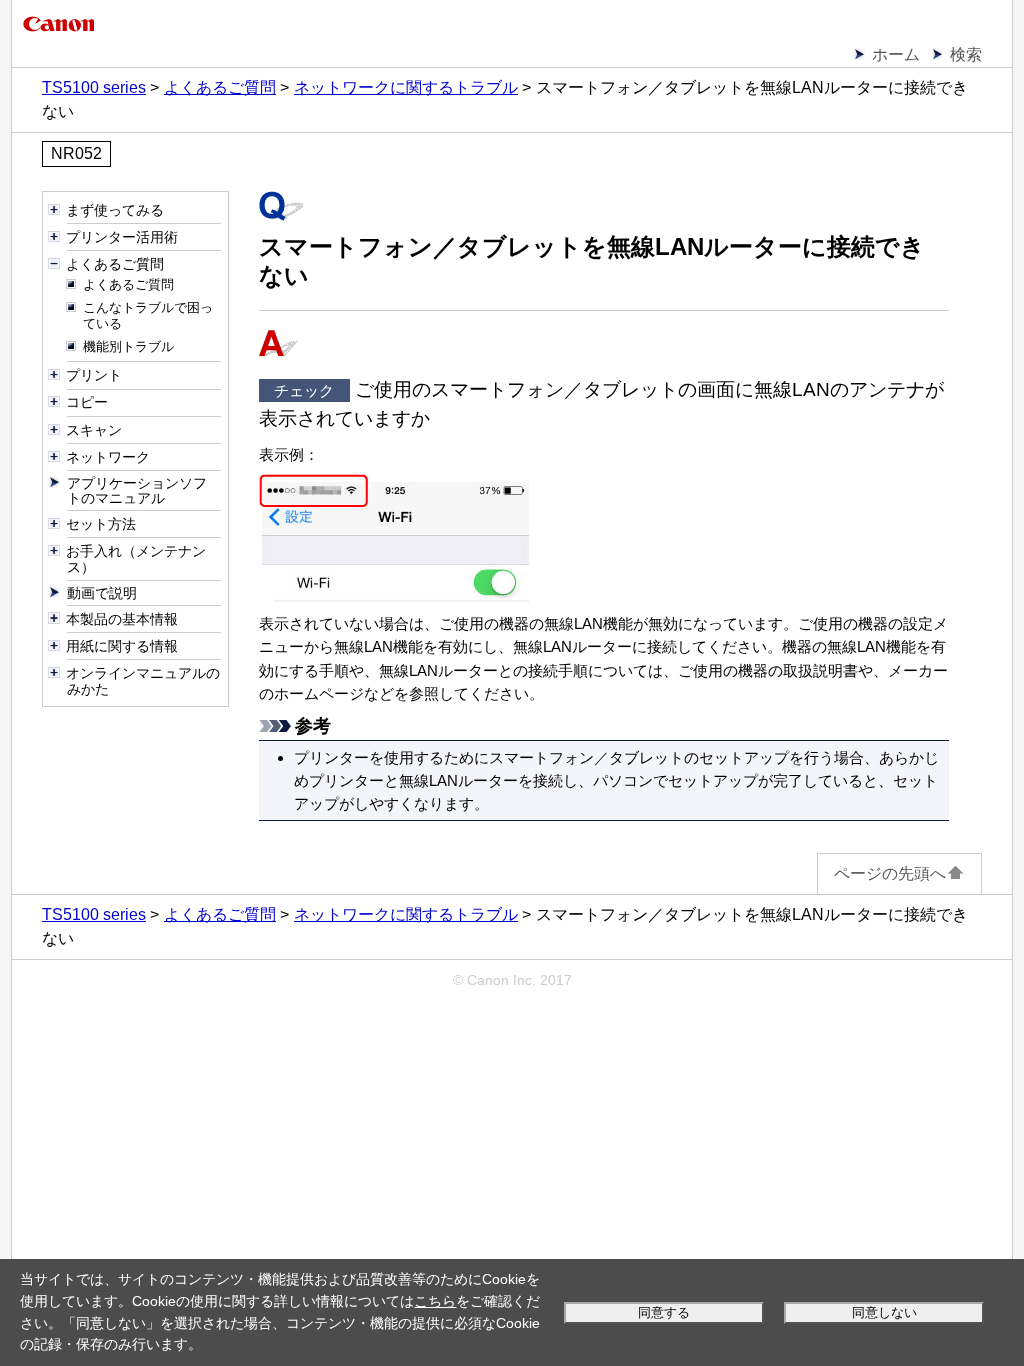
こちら (435, 1301)
